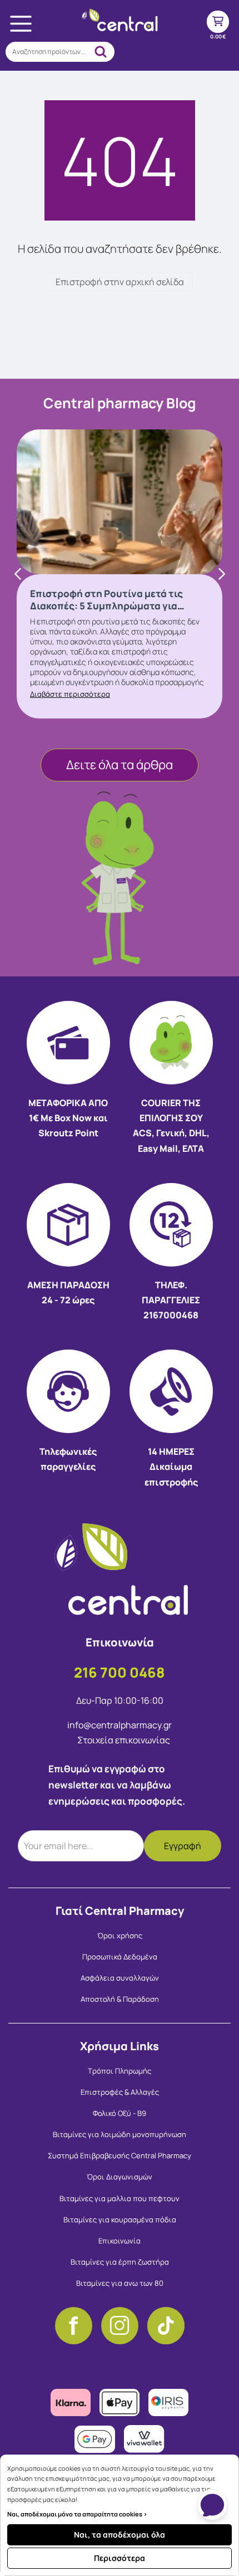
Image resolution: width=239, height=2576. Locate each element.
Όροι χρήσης (120, 1935)
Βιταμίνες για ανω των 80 (120, 2283)
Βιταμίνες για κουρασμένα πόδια (120, 2220)
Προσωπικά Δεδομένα (120, 1957)
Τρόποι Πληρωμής (120, 2071)
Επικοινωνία (120, 2241)
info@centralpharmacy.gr (120, 1725)
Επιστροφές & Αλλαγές (120, 2092)
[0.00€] (218, 22)
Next (221, 574)
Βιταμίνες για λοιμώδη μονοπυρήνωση (120, 2134)
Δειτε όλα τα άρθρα (120, 765)
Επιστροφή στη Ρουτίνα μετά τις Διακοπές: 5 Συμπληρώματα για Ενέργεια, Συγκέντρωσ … (106, 606)
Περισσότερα (120, 2558)
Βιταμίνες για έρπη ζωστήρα (120, 2262)
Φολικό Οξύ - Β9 (120, 2113)
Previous (18, 574)
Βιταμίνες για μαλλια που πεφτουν (120, 2198)
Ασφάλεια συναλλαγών (120, 1978)
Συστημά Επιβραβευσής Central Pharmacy (120, 2155)
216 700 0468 (120, 1672)
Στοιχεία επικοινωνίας (124, 1740)
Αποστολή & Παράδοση (120, 1999)
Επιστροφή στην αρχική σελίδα (120, 282)
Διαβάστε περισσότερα (70, 694)
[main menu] (21, 23)
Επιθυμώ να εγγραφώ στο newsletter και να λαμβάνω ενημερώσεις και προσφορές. (117, 1785)
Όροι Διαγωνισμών (120, 2177)
